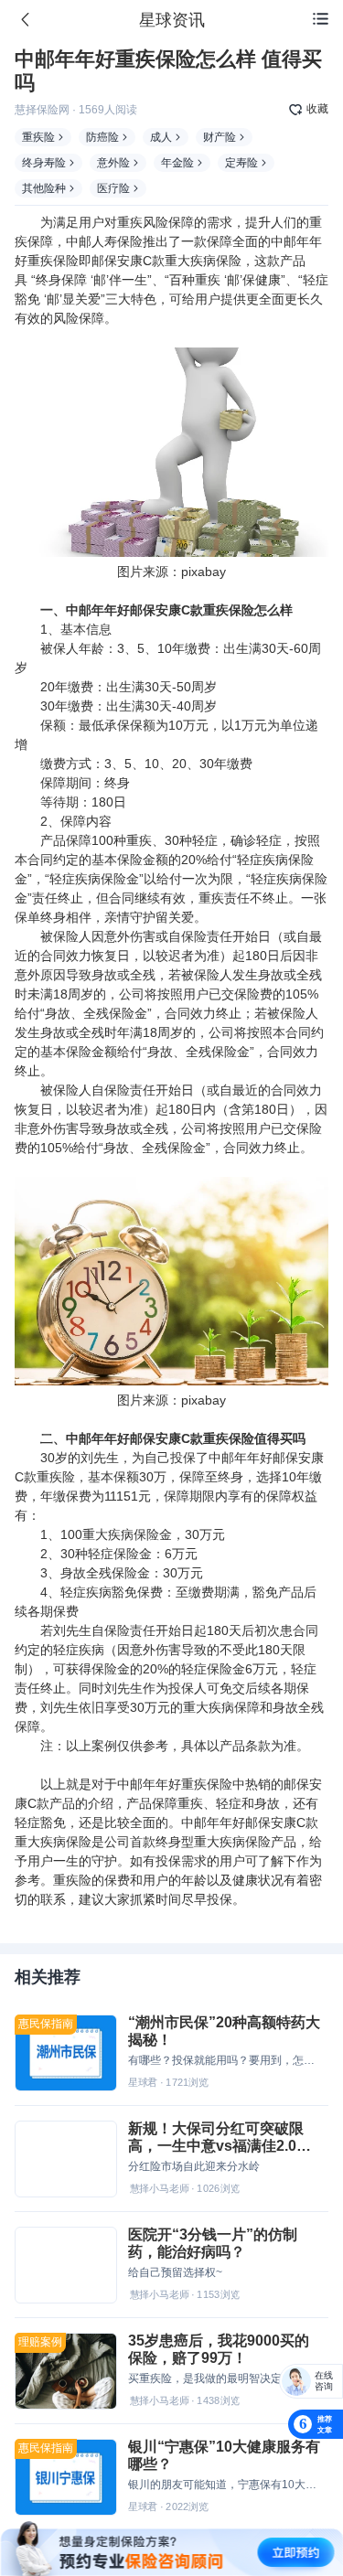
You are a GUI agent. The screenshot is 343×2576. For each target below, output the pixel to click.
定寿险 (241, 163)
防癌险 (102, 137)
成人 (161, 137)
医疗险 (113, 188)
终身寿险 (44, 163)
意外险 (113, 163)
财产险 (220, 137)
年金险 (177, 163)
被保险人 (66, 936)
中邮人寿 (91, 241)
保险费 (253, 994)
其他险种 (44, 188)
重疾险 (38, 137)
